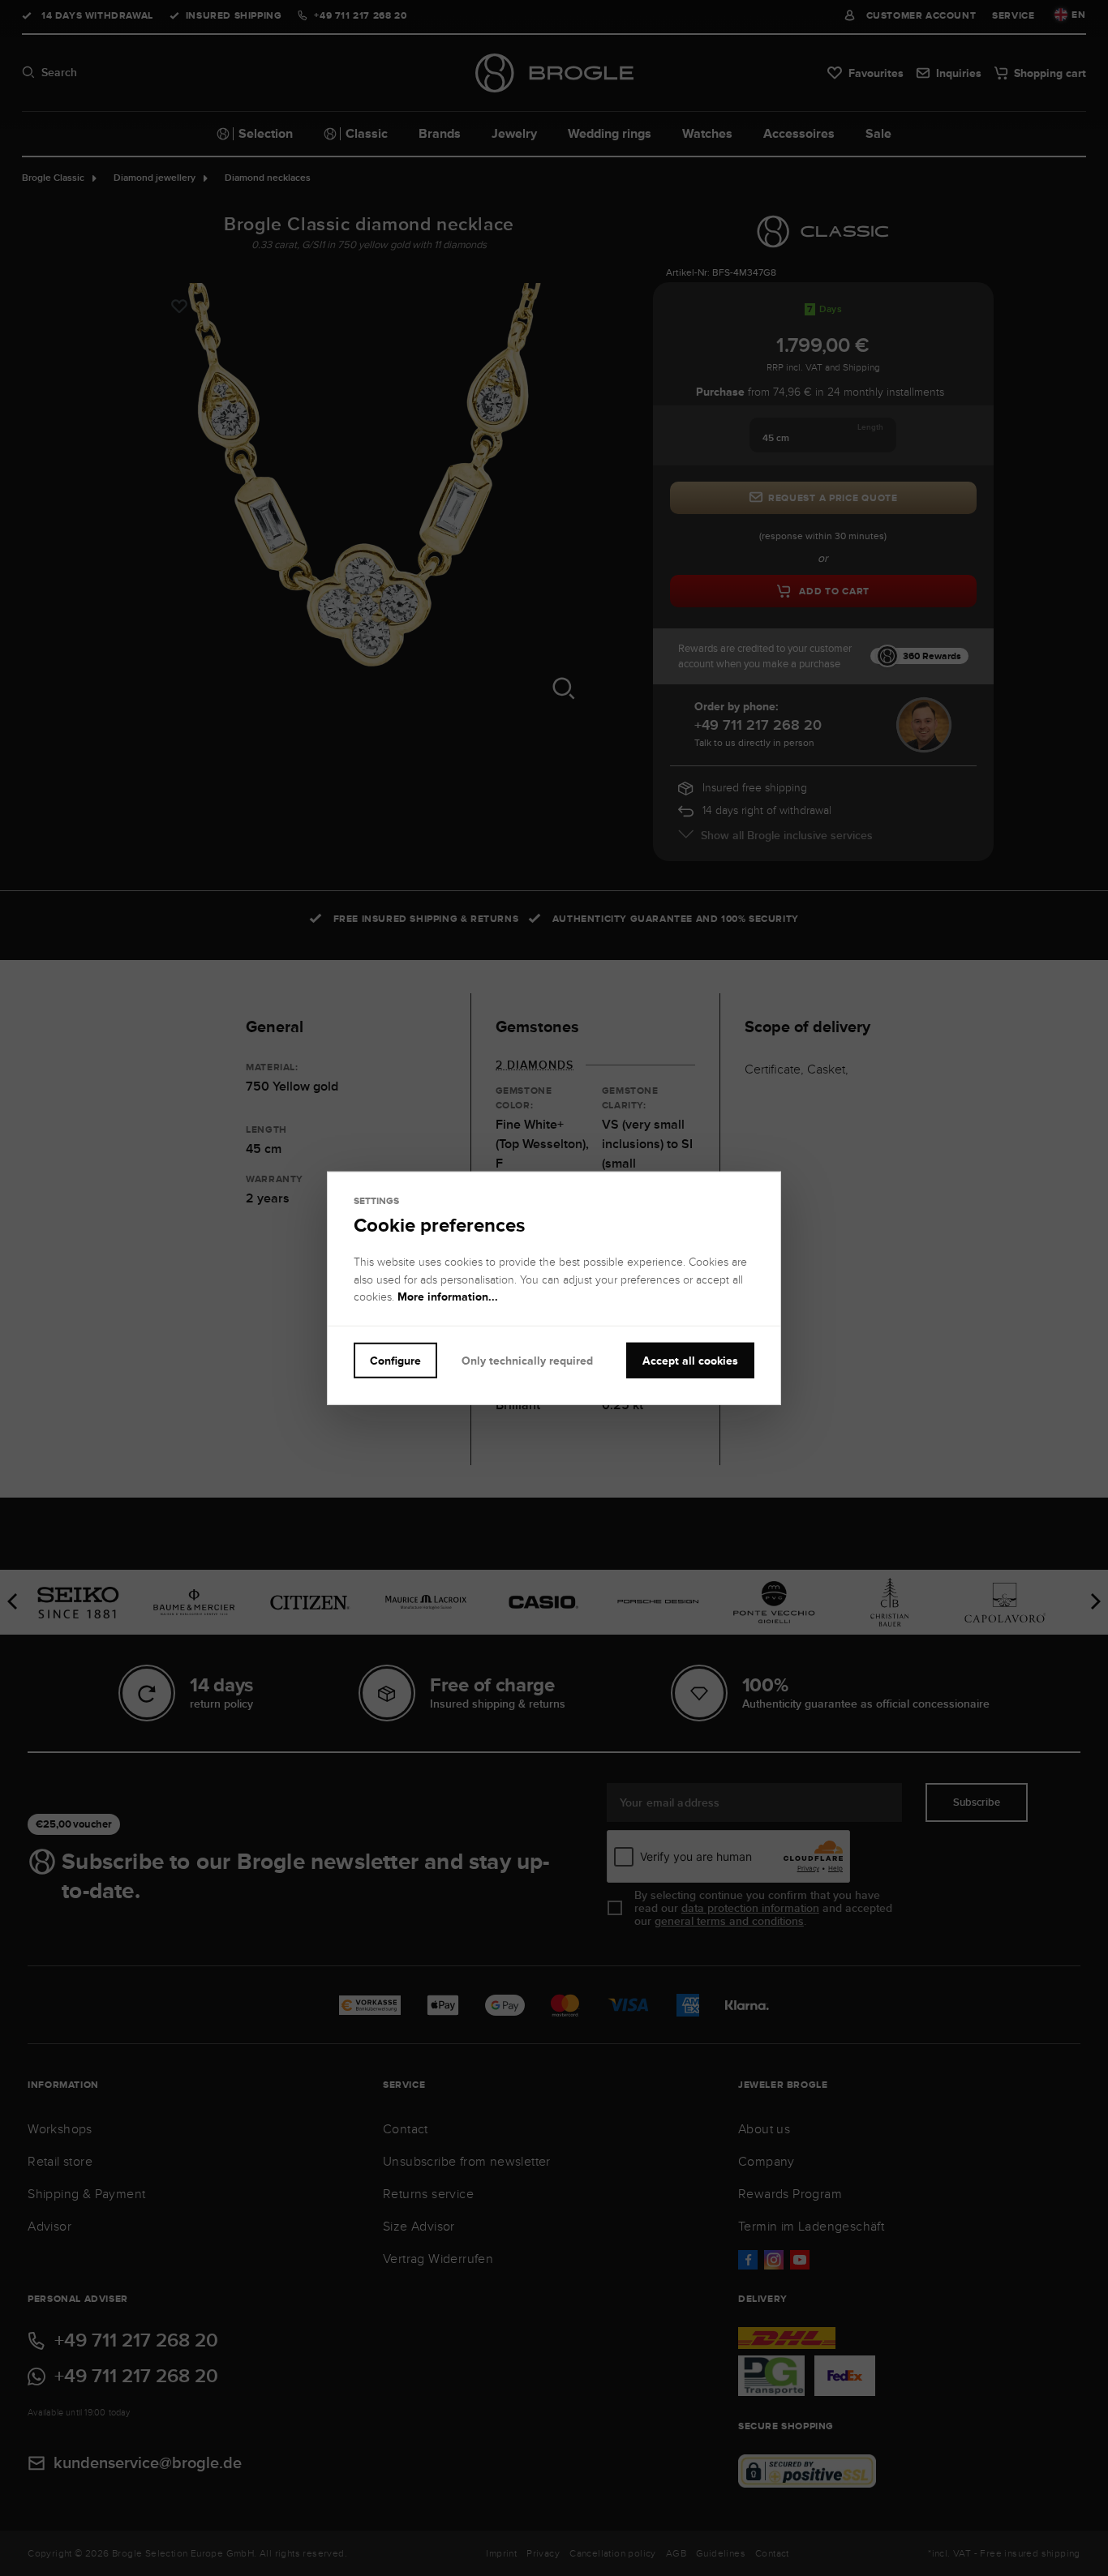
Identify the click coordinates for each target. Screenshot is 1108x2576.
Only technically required (527, 1360)
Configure (395, 1360)
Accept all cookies (690, 1360)
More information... (448, 1297)
